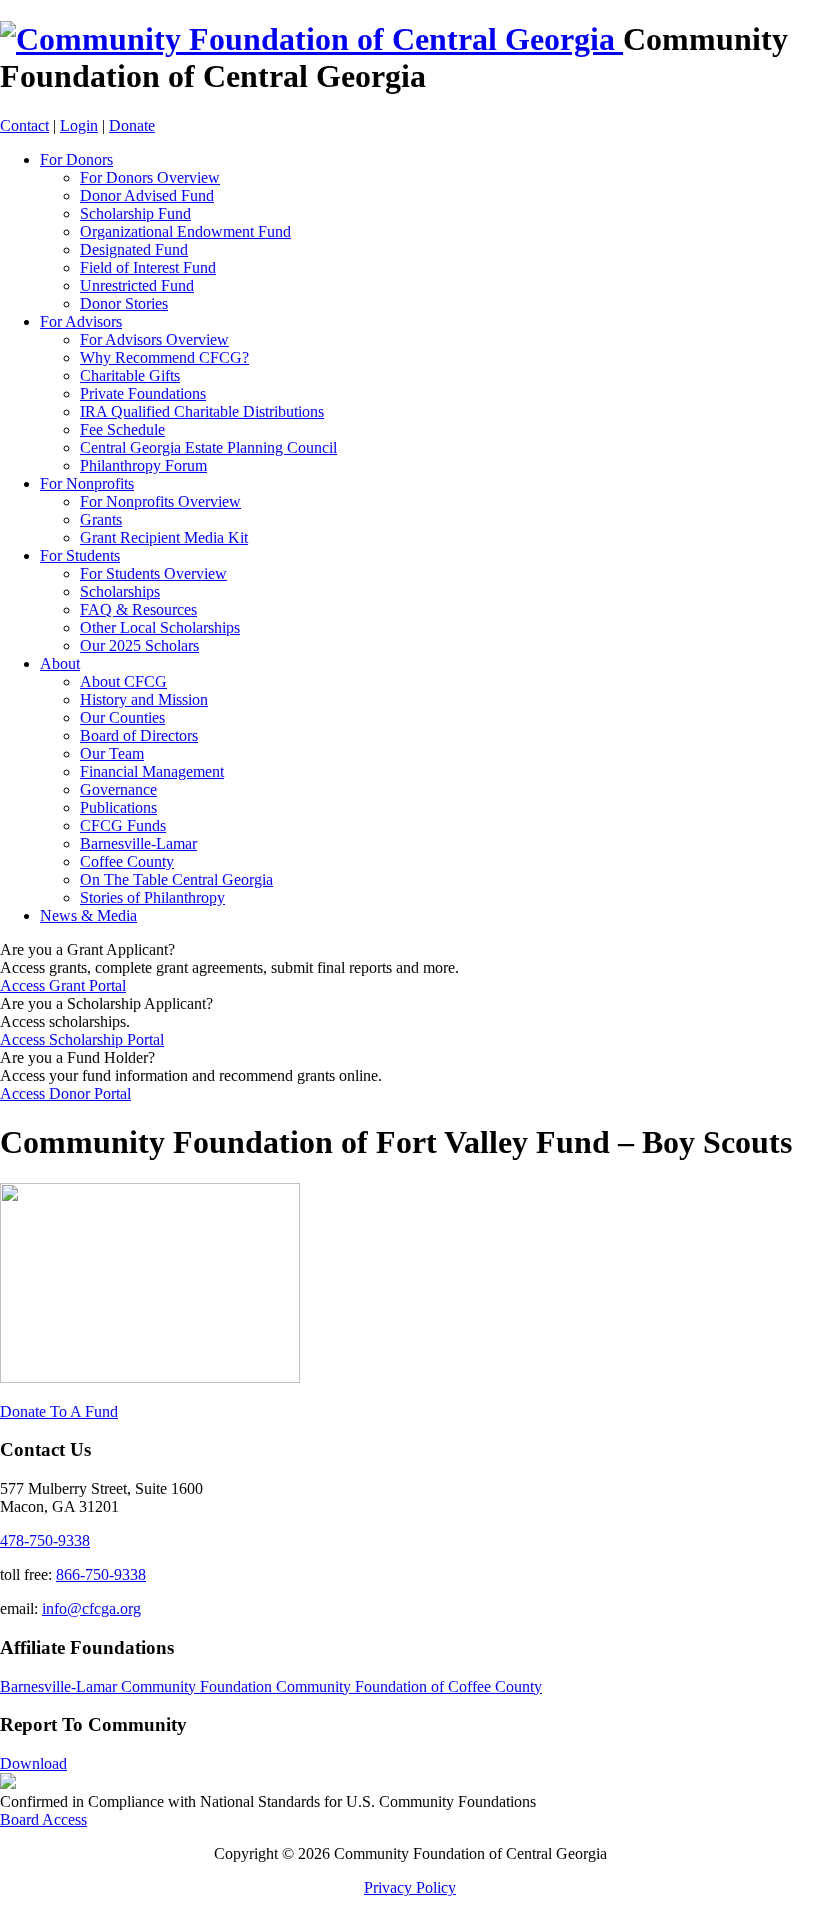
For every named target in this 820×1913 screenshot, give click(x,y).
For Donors (76, 159)
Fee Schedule (122, 429)
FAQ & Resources (138, 609)
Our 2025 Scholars (139, 645)
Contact (24, 125)
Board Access (43, 1819)
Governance (118, 789)
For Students (80, 555)
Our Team (112, 753)
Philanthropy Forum (143, 465)
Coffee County (127, 861)
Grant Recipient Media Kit (164, 537)
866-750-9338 (101, 1574)
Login (79, 125)
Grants (101, 519)
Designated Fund (134, 249)
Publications (118, 807)
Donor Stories (124, 303)
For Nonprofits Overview (160, 501)
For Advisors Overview (154, 339)
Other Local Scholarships (160, 627)
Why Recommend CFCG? (164, 357)
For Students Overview (153, 573)
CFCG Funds (123, 825)
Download (33, 1763)
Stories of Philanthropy (152, 897)
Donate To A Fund (59, 1411)
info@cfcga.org (91, 1608)
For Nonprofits (87, 483)
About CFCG (123, 681)
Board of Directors (139, 735)
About (60, 663)
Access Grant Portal (63, 985)
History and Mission (144, 699)
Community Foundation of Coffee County (409, 1686)
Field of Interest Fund (148, 267)
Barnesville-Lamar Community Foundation (138, 1686)
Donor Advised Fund (147, 195)
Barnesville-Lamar (138, 843)
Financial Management (152, 771)
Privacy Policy (410, 1887)
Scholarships (120, 591)
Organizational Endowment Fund (185, 231)
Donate (132, 125)
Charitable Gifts (130, 375)
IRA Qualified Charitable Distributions (202, 411)
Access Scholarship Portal (82, 1039)
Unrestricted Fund (137, 285)
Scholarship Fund (135, 213)
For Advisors (81, 321)
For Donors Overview (150, 177)
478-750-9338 (45, 1540)
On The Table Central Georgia (176, 879)
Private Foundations (143, 393)
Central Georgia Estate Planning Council (208, 447)
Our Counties (122, 717)
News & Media (88, 915)
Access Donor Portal (65, 1093)
